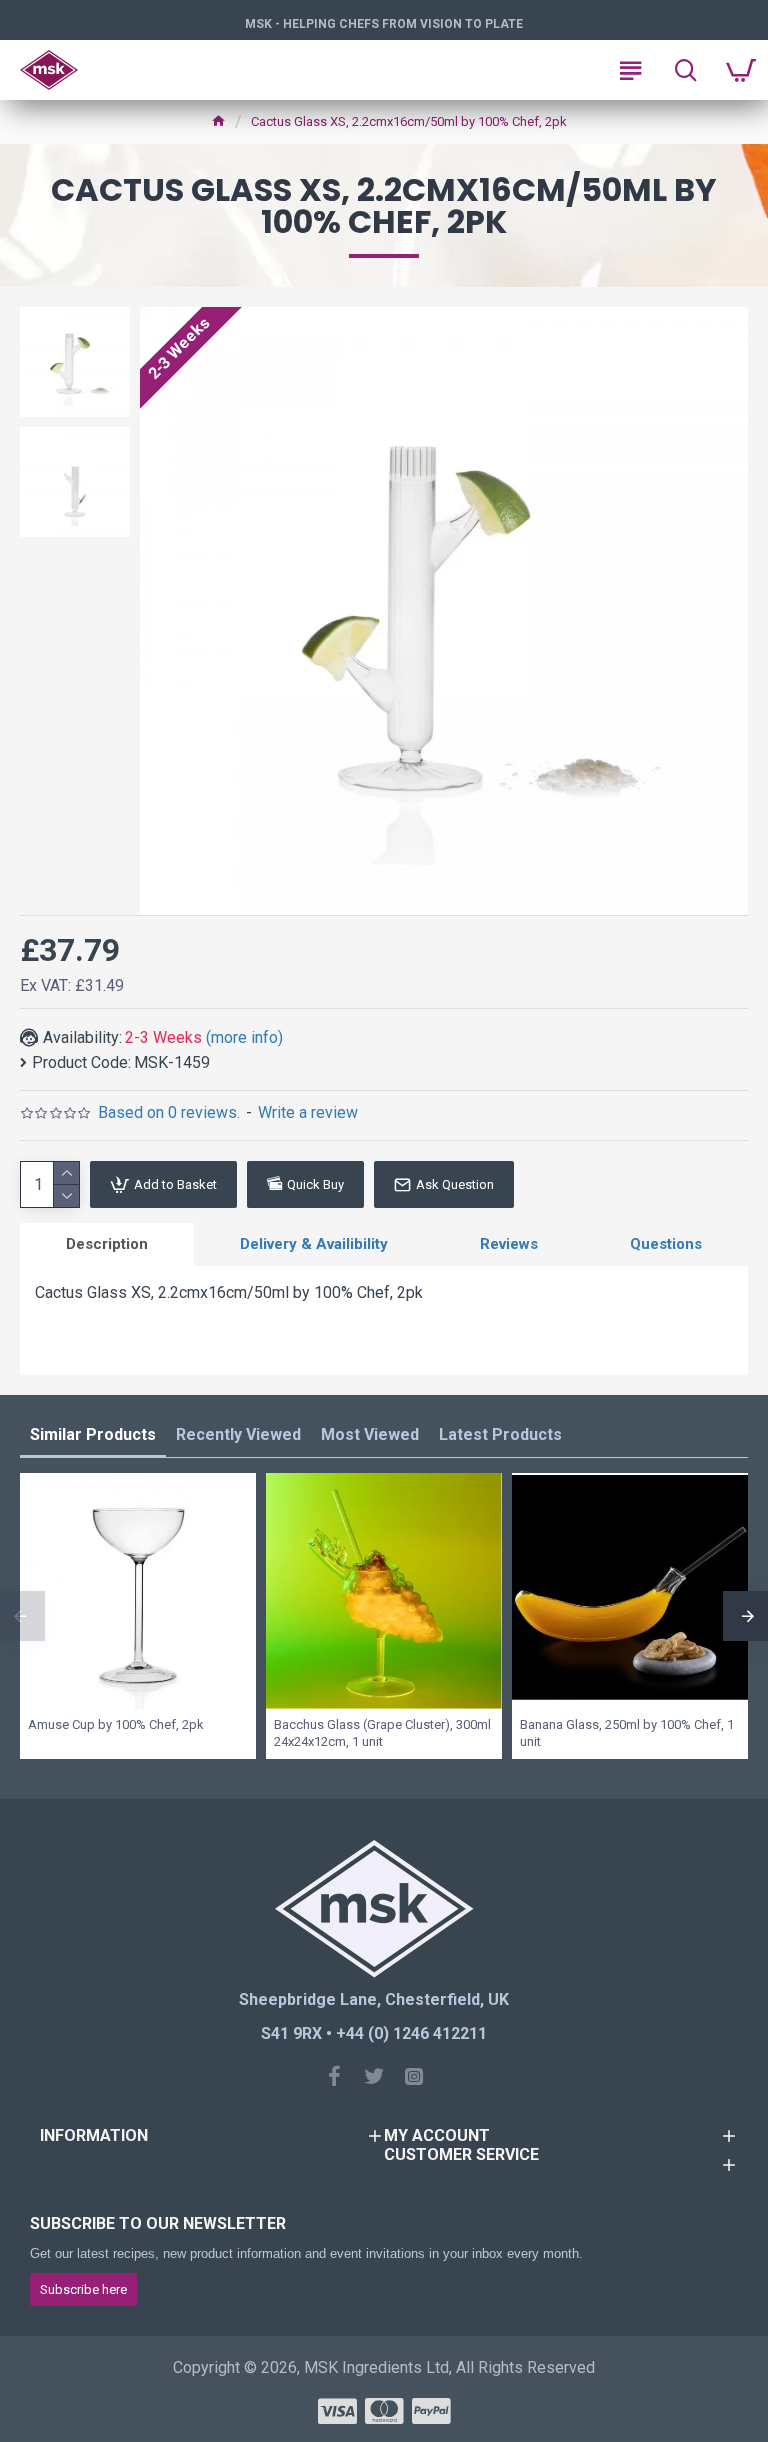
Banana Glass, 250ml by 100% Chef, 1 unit (627, 1733)
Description (107, 1244)
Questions (666, 1244)
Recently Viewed (238, 1434)
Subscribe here (83, 2289)
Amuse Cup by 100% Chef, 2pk (116, 1724)
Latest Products (500, 1434)
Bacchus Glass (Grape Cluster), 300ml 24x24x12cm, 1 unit (382, 1733)
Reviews (509, 1244)
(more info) (244, 1037)
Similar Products (93, 1434)
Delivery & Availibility (314, 1244)
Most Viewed (370, 1434)
